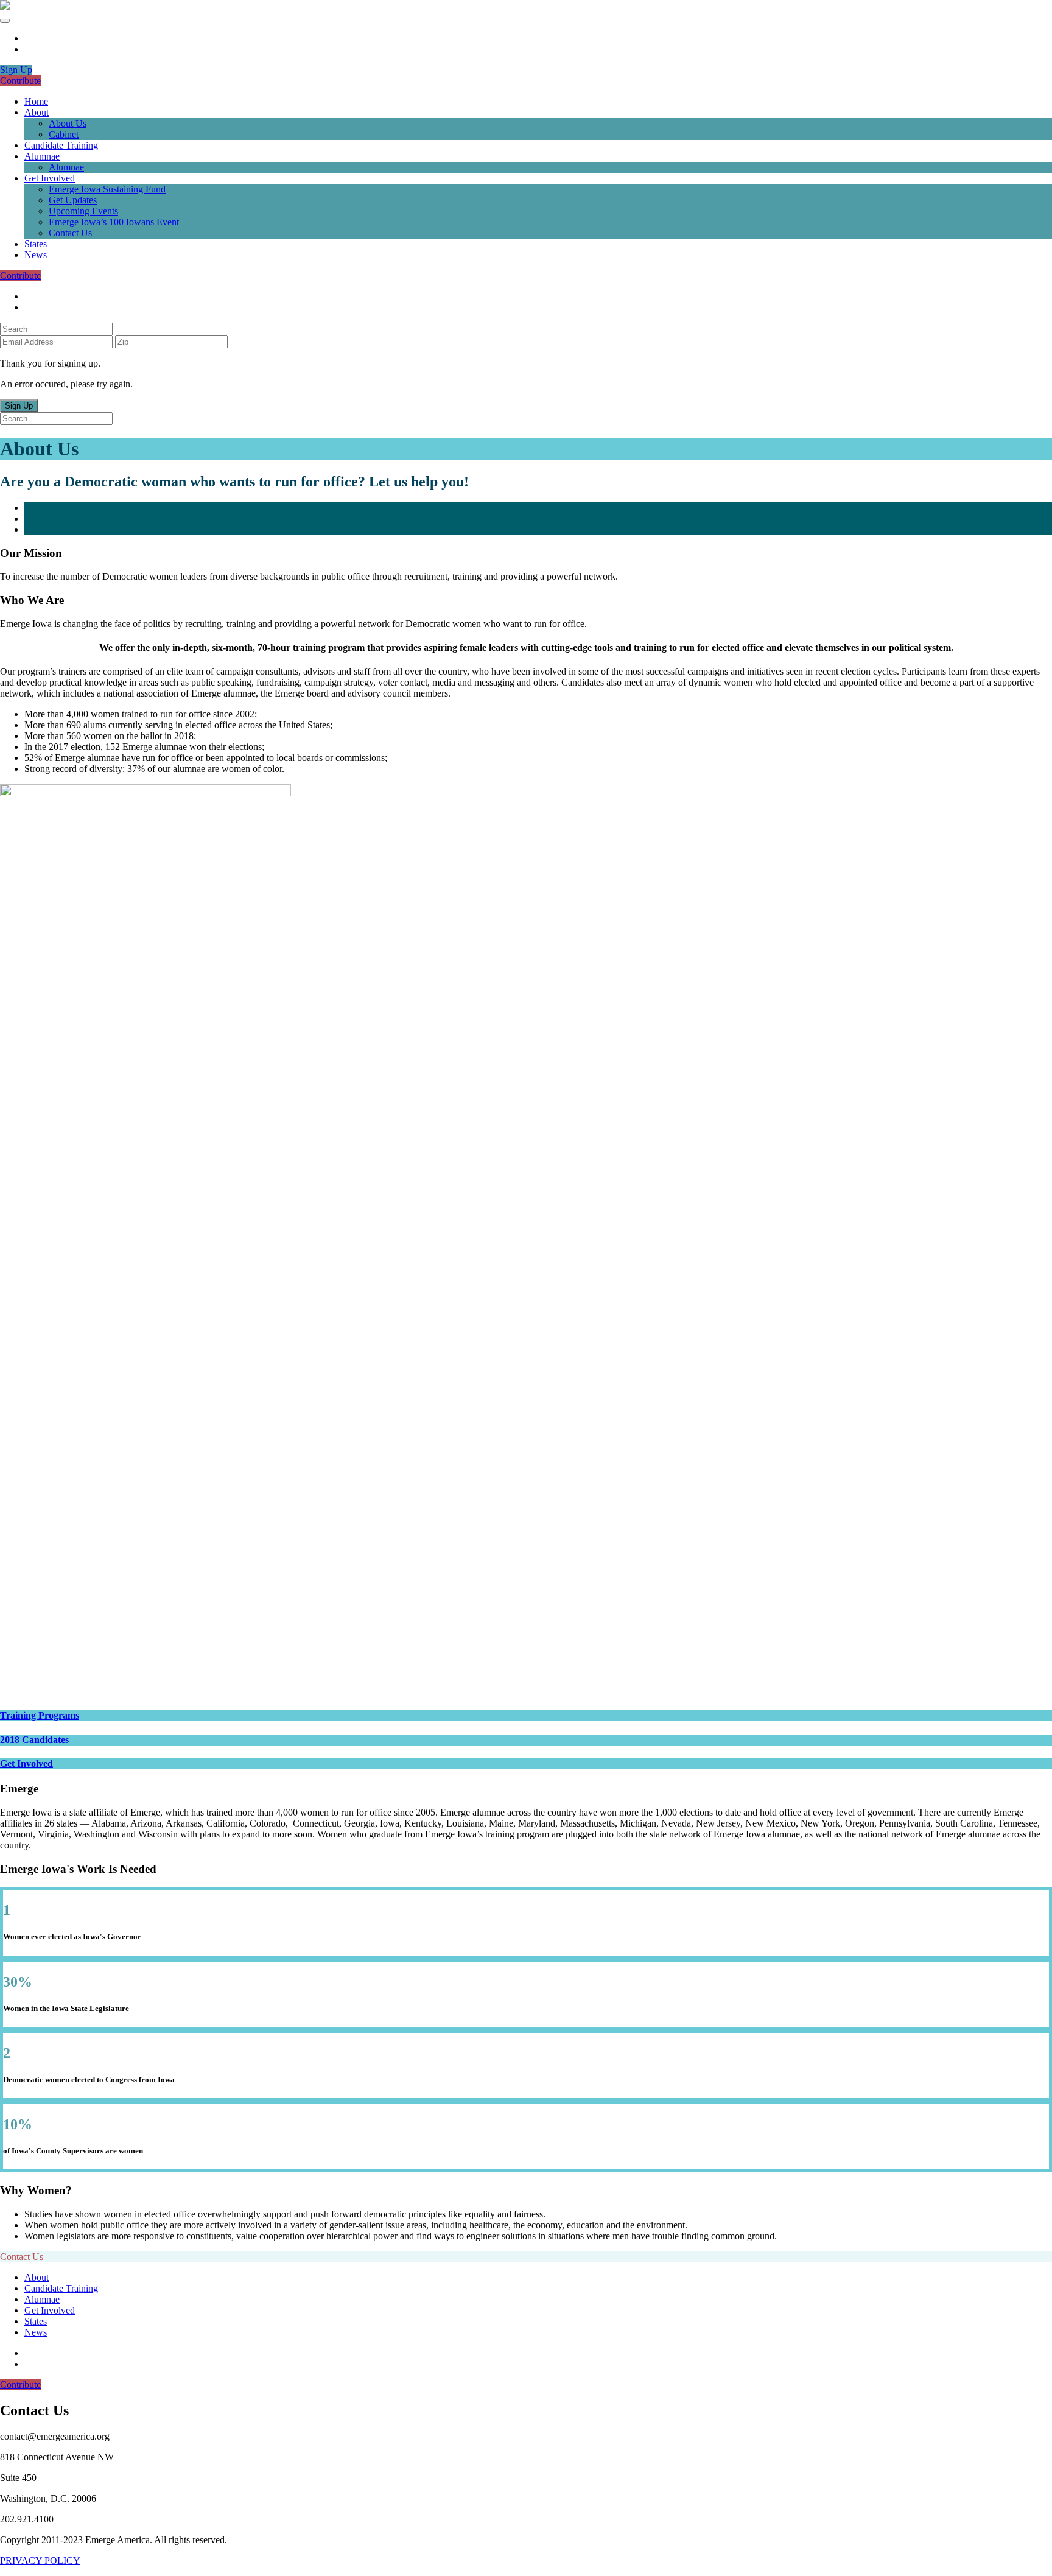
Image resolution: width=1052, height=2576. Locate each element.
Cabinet (64, 134)
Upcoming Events (83, 211)
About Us (68, 123)
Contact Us (70, 233)
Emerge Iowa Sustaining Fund (107, 189)
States (36, 244)
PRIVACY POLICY (40, 2560)
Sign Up (16, 70)
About (37, 112)
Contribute (20, 81)
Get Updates (73, 200)
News (36, 255)
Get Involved (50, 178)
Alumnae (42, 156)
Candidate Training (61, 145)
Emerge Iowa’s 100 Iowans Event (114, 222)
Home (36, 101)
